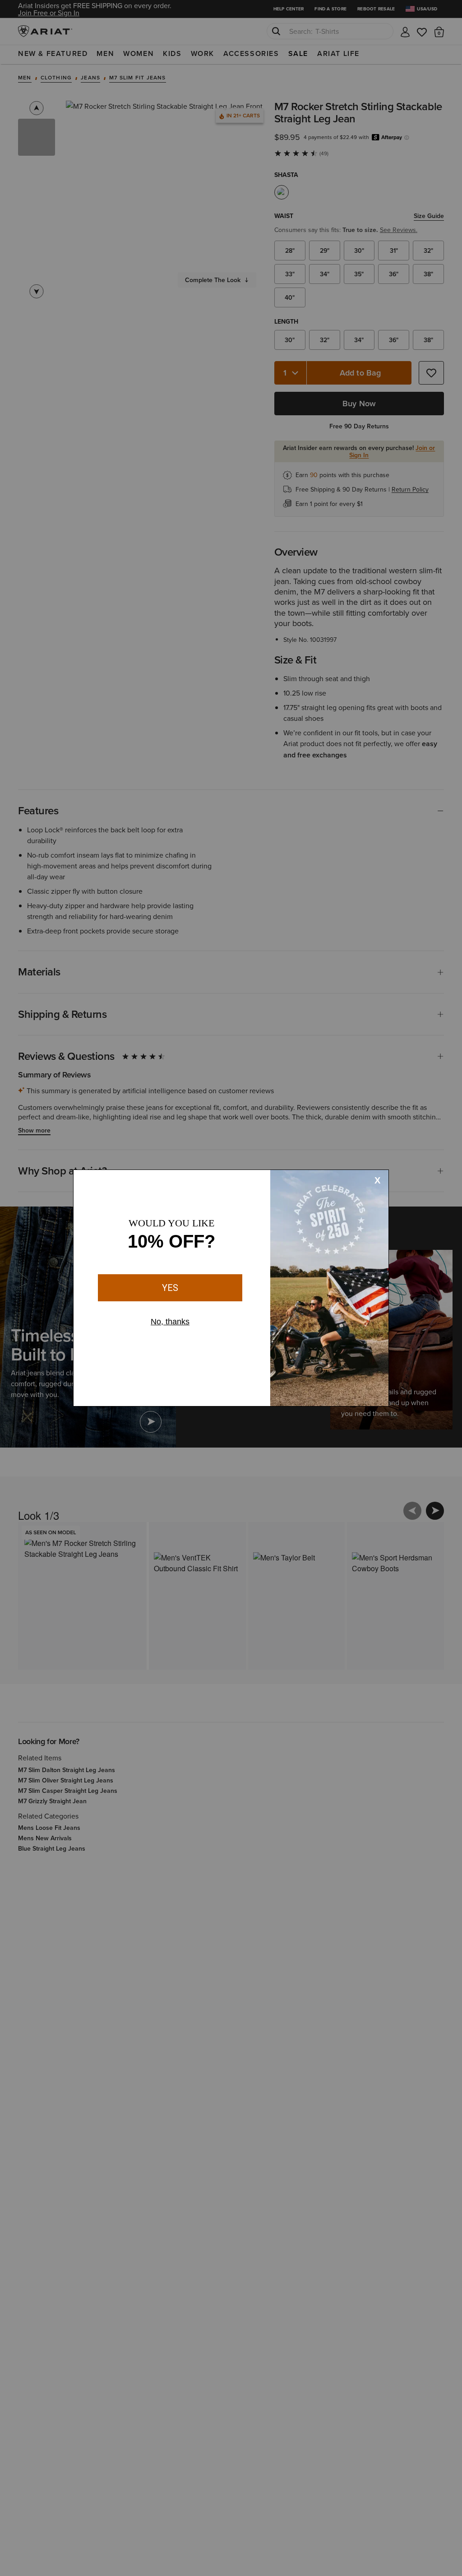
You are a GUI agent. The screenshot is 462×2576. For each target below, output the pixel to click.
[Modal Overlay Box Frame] (231, 1288)
